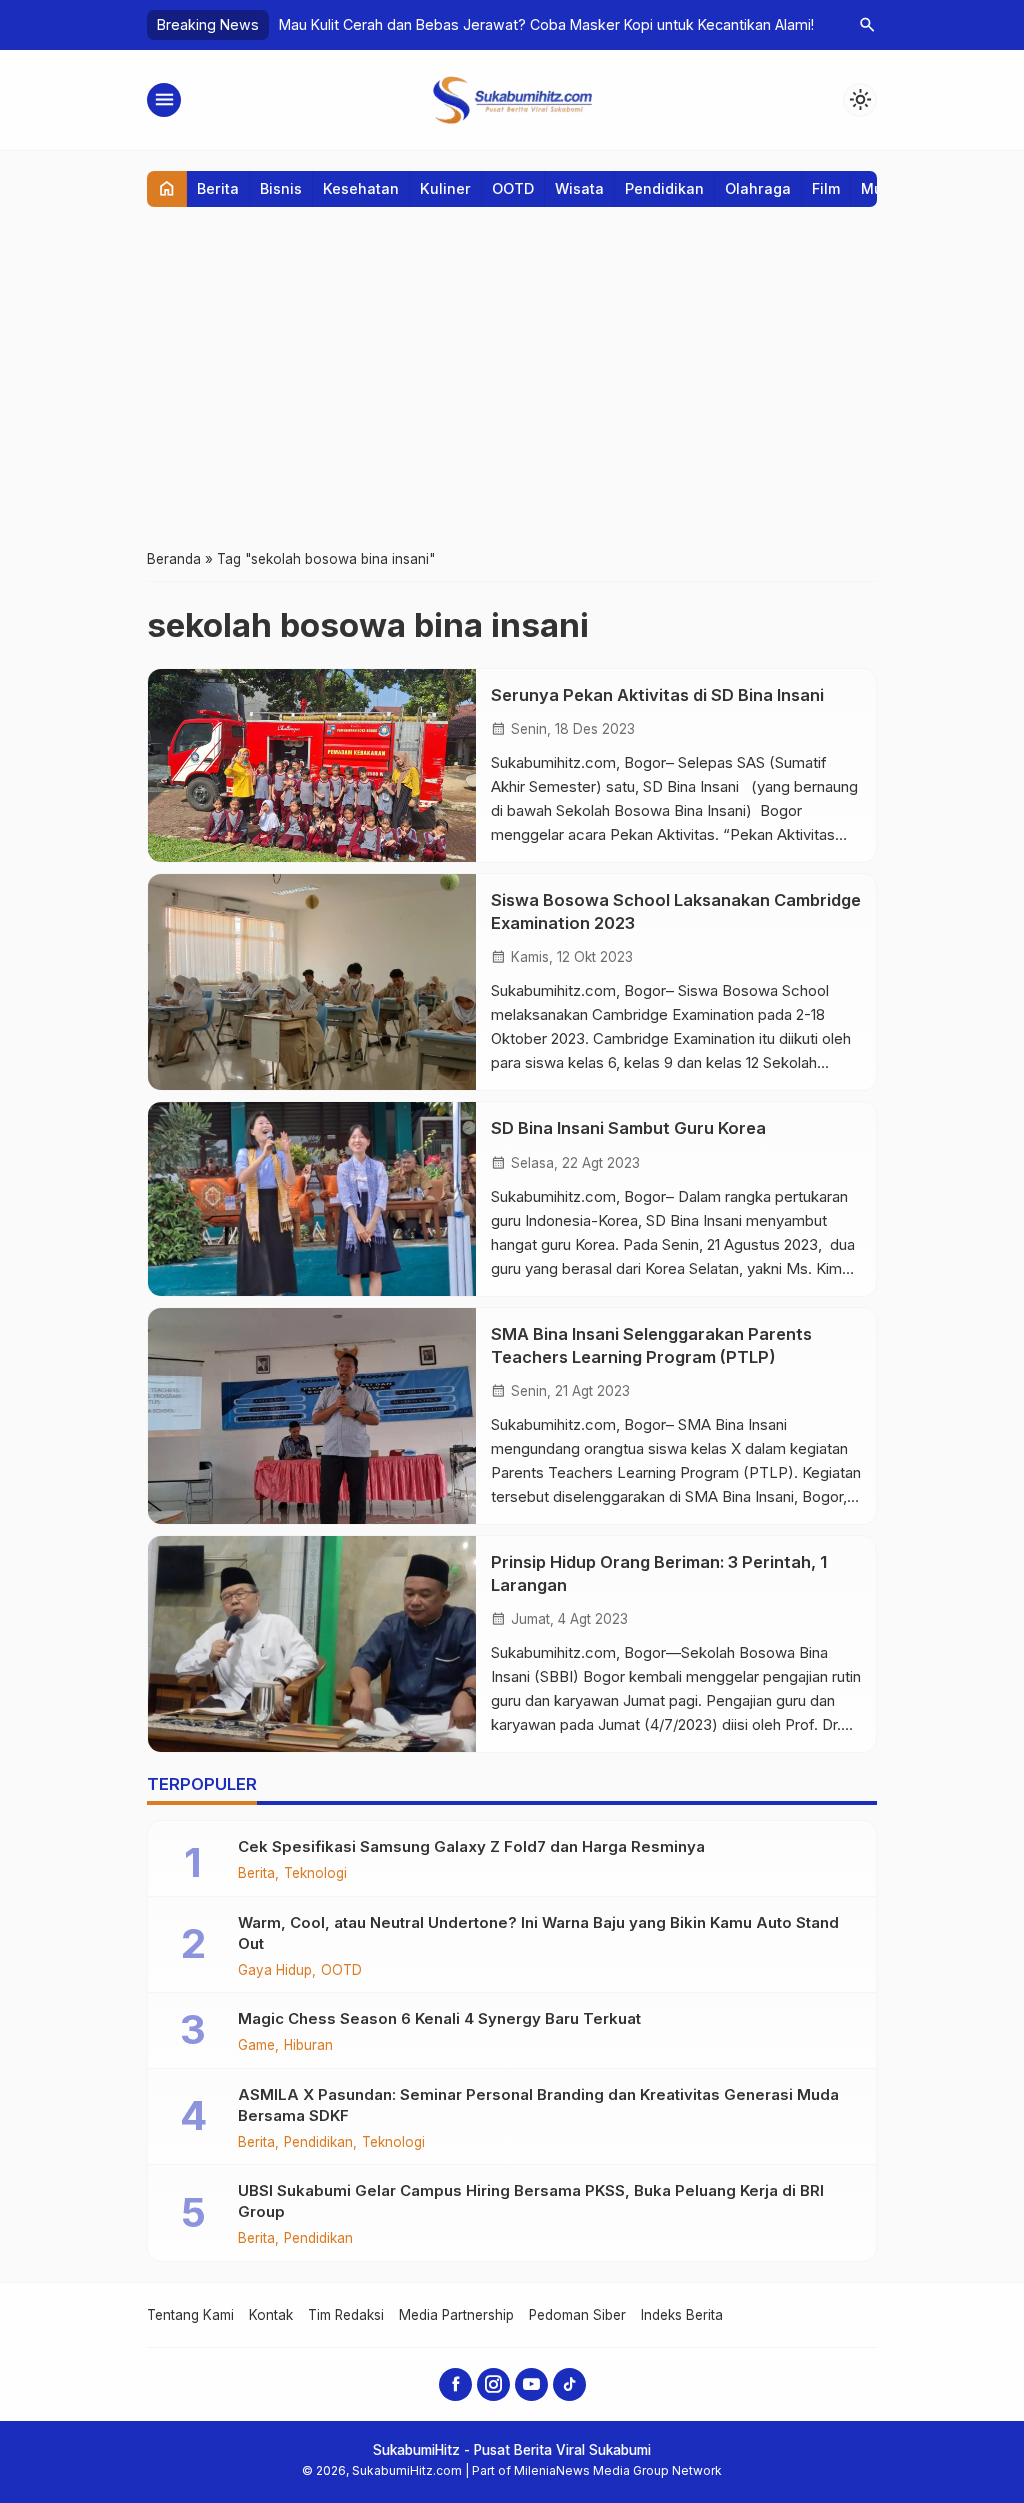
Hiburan (308, 2046)
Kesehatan (361, 188)
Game (256, 2046)
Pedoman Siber (577, 2315)
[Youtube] (531, 2384)
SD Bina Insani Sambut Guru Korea (632, 1128)
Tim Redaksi (346, 2315)
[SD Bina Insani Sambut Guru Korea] (312, 1198)
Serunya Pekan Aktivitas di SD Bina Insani (657, 695)
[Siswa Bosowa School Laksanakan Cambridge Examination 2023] (312, 982)
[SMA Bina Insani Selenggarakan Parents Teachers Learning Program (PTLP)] (312, 1416)
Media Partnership (456, 2315)
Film (826, 188)
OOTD (513, 188)
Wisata (579, 188)
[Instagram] (493, 2384)
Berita (218, 188)
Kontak (271, 2315)
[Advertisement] (512, 377)
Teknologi (315, 1874)
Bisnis (281, 188)
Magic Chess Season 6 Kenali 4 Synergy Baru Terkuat (439, 2018)
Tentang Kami (190, 2315)
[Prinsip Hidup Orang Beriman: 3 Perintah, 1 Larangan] (312, 1644)
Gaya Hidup (275, 1971)
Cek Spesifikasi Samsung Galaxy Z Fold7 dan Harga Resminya (471, 1846)
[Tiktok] (569, 2384)
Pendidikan (664, 188)
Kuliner (445, 188)
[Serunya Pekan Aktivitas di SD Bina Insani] (312, 765)
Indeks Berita (682, 2315)
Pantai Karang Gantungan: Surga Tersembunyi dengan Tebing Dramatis (521, 24)
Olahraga (758, 188)
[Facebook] (455, 2384)
